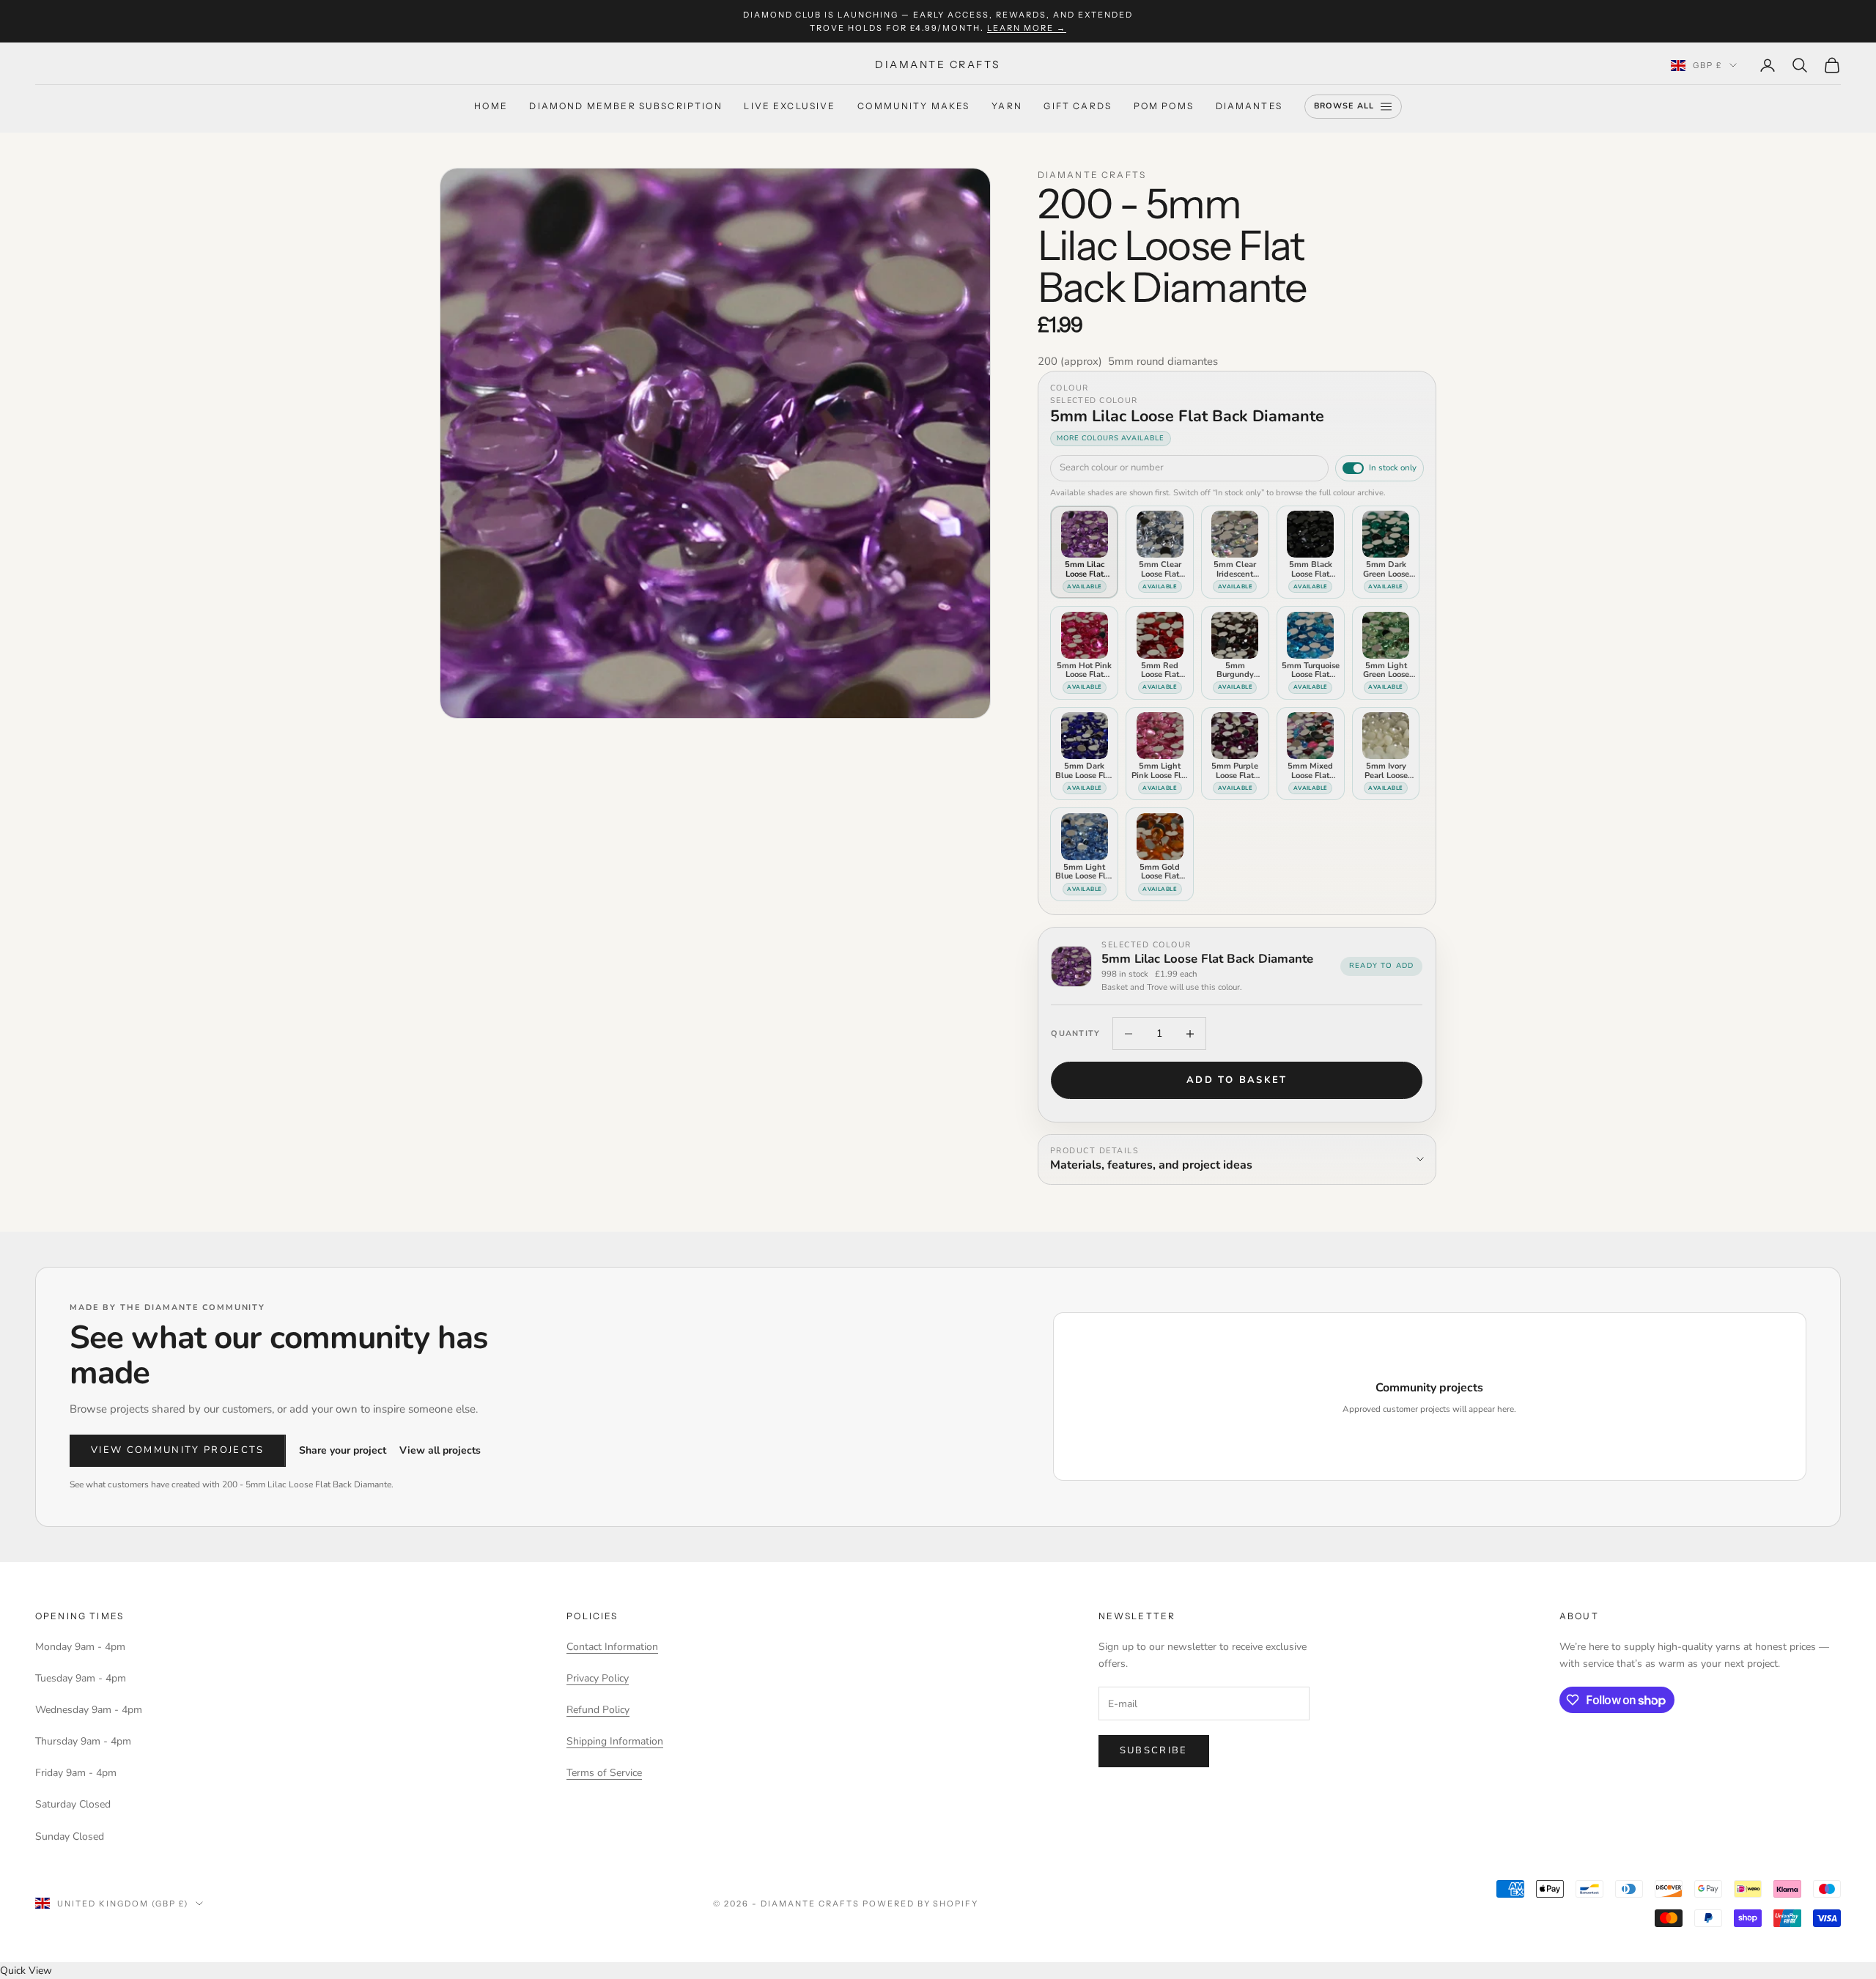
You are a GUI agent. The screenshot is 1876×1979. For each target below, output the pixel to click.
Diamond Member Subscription (625, 107)
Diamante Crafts (1092, 175)
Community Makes (913, 107)
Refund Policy (598, 1710)
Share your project (343, 1450)
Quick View (26, 1971)
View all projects (440, 1450)
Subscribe (1154, 1750)
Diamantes (1249, 107)
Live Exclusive (790, 107)
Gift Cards (1078, 107)
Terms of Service (604, 1773)
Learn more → (1027, 28)
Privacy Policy (598, 1678)
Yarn (1007, 107)
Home (491, 107)
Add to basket (1237, 1080)
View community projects (178, 1450)
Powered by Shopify (921, 1904)
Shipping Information (615, 1741)
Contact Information (612, 1647)
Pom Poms (1164, 107)
